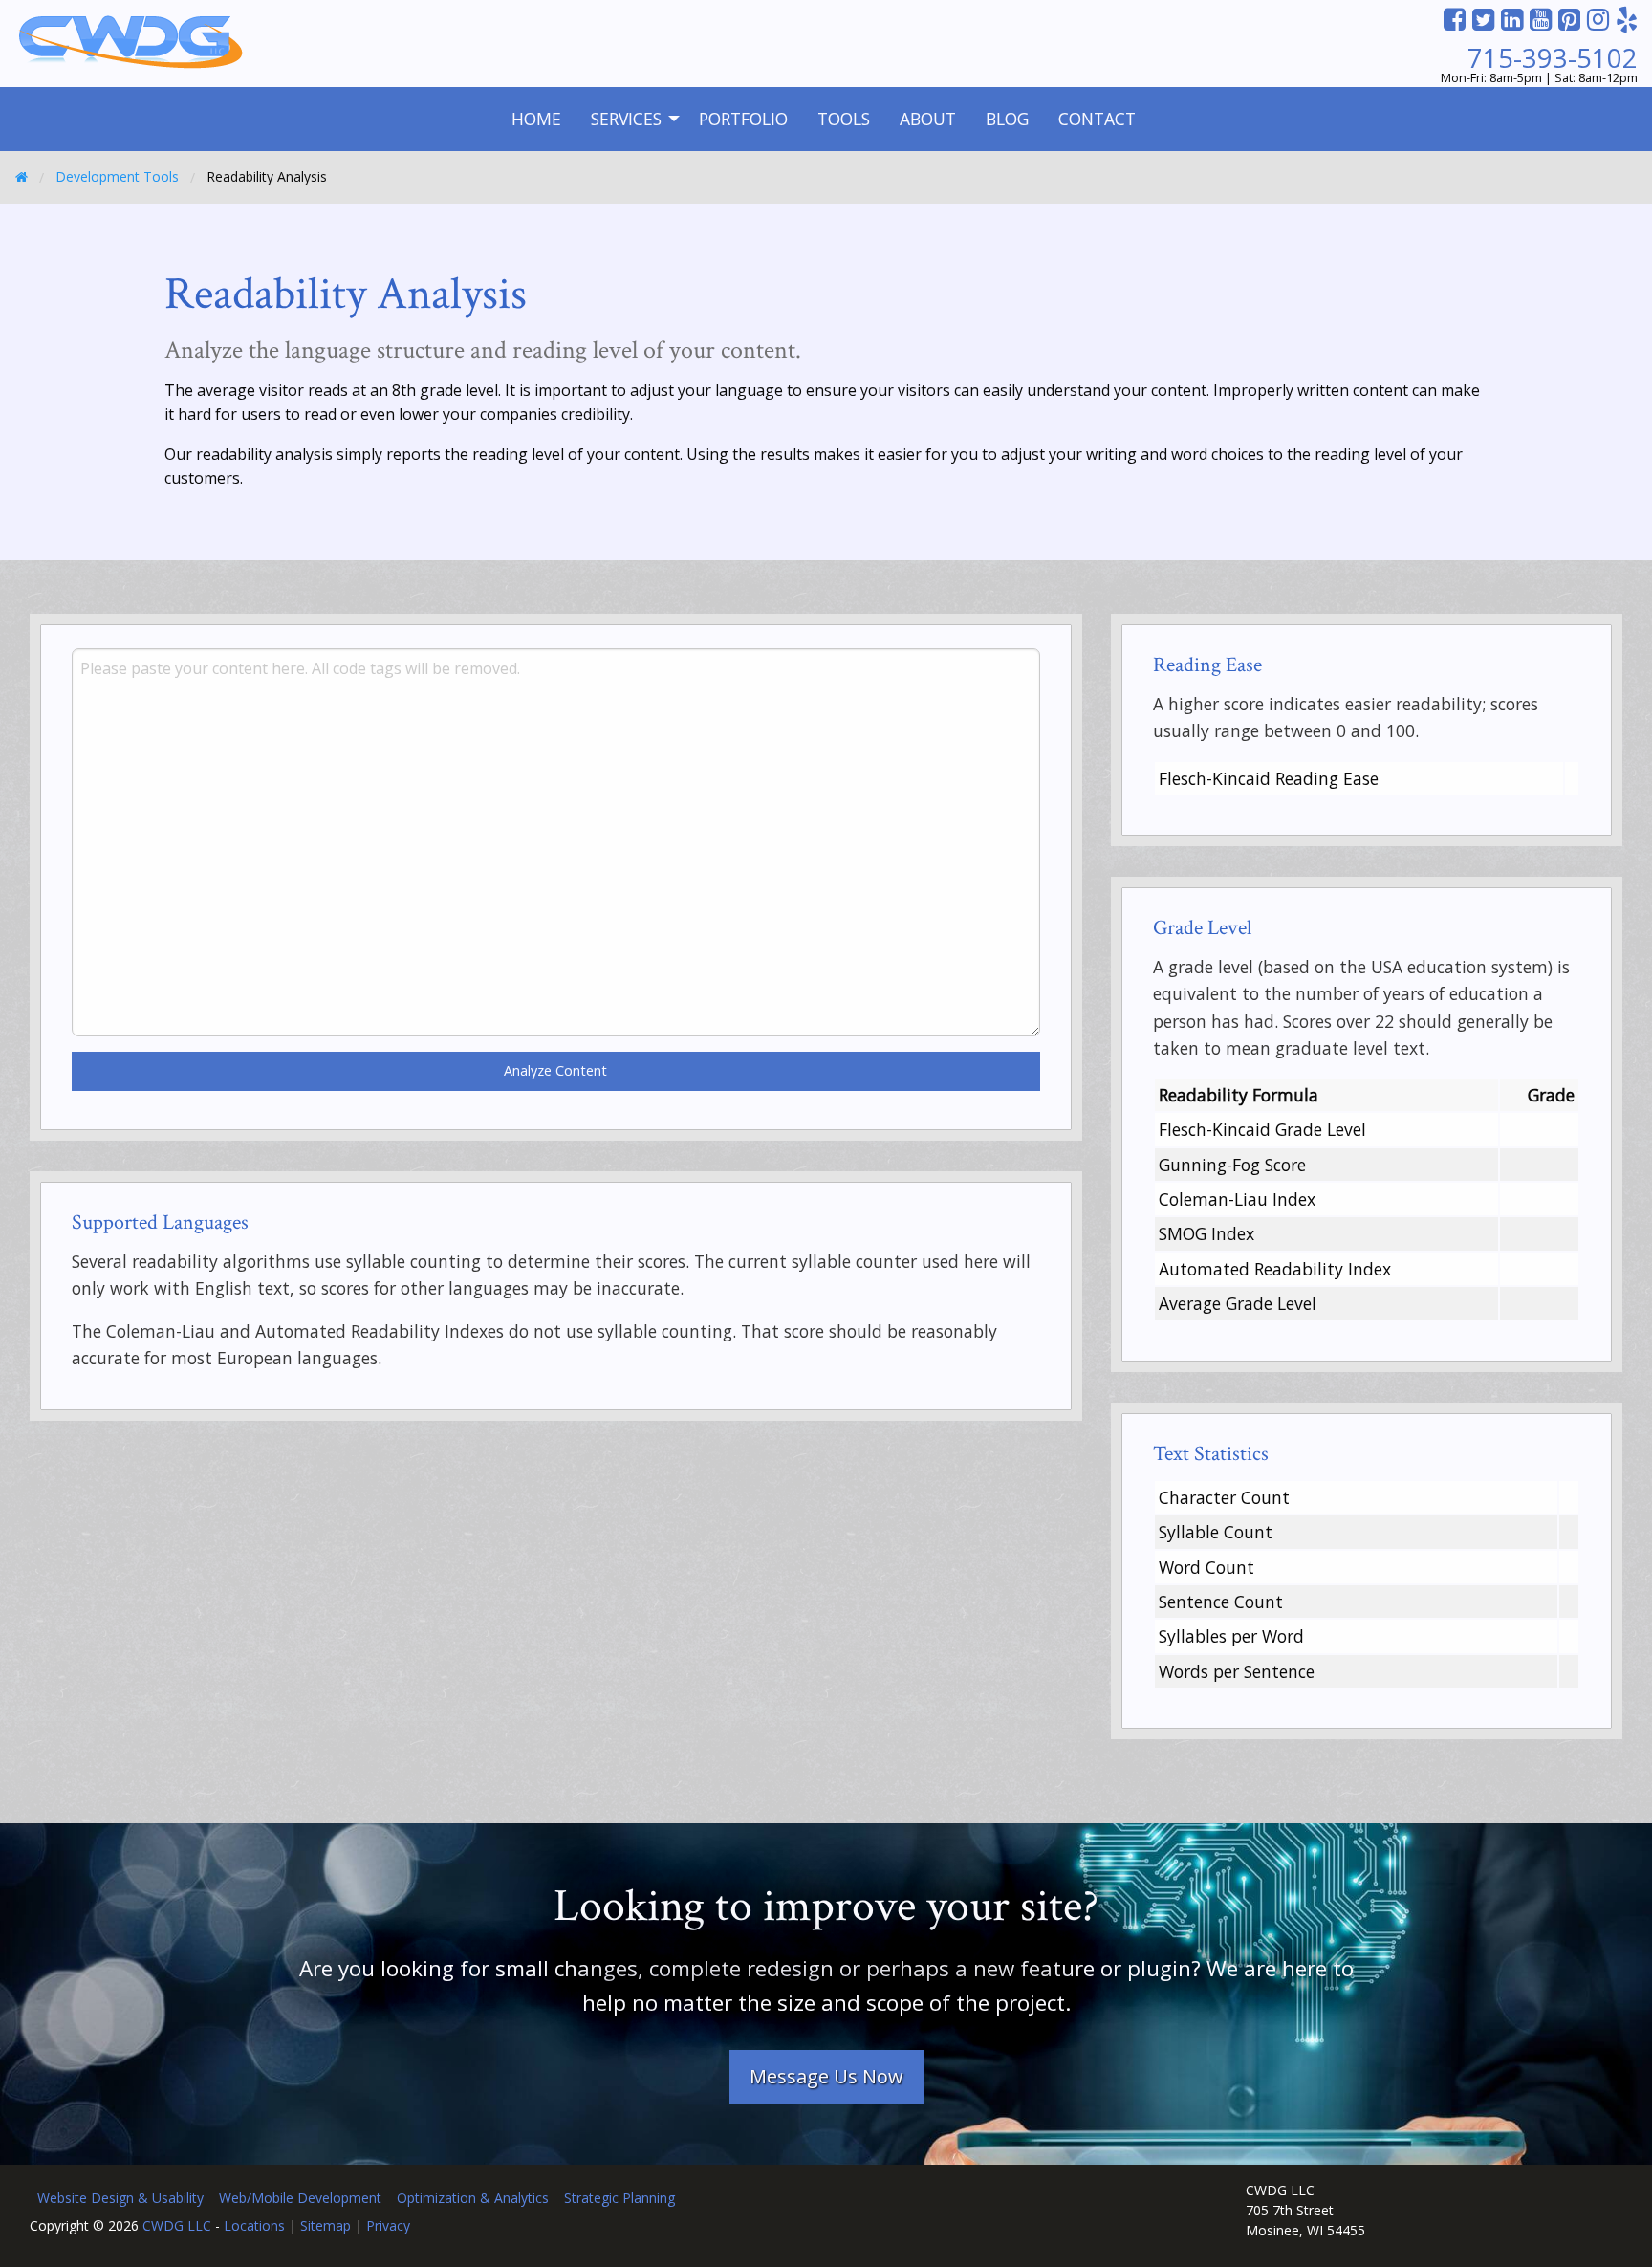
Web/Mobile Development (300, 2198)
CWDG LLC (177, 2225)
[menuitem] (536, 119)
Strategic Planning (619, 2198)
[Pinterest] (1569, 19)
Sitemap (326, 2225)
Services (626, 119)
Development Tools (117, 176)
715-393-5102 (1553, 58)
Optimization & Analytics (473, 2198)
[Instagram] (1598, 19)
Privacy (388, 2225)
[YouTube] (1541, 19)
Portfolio (743, 119)
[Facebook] (1455, 19)
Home (536, 119)
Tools (844, 119)
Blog (1007, 119)
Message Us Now (826, 2076)
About (928, 119)
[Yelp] (1627, 19)
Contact (1097, 119)
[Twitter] (1483, 19)
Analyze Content (555, 1070)
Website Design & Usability (120, 2198)
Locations (254, 2225)
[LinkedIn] (1512, 19)
